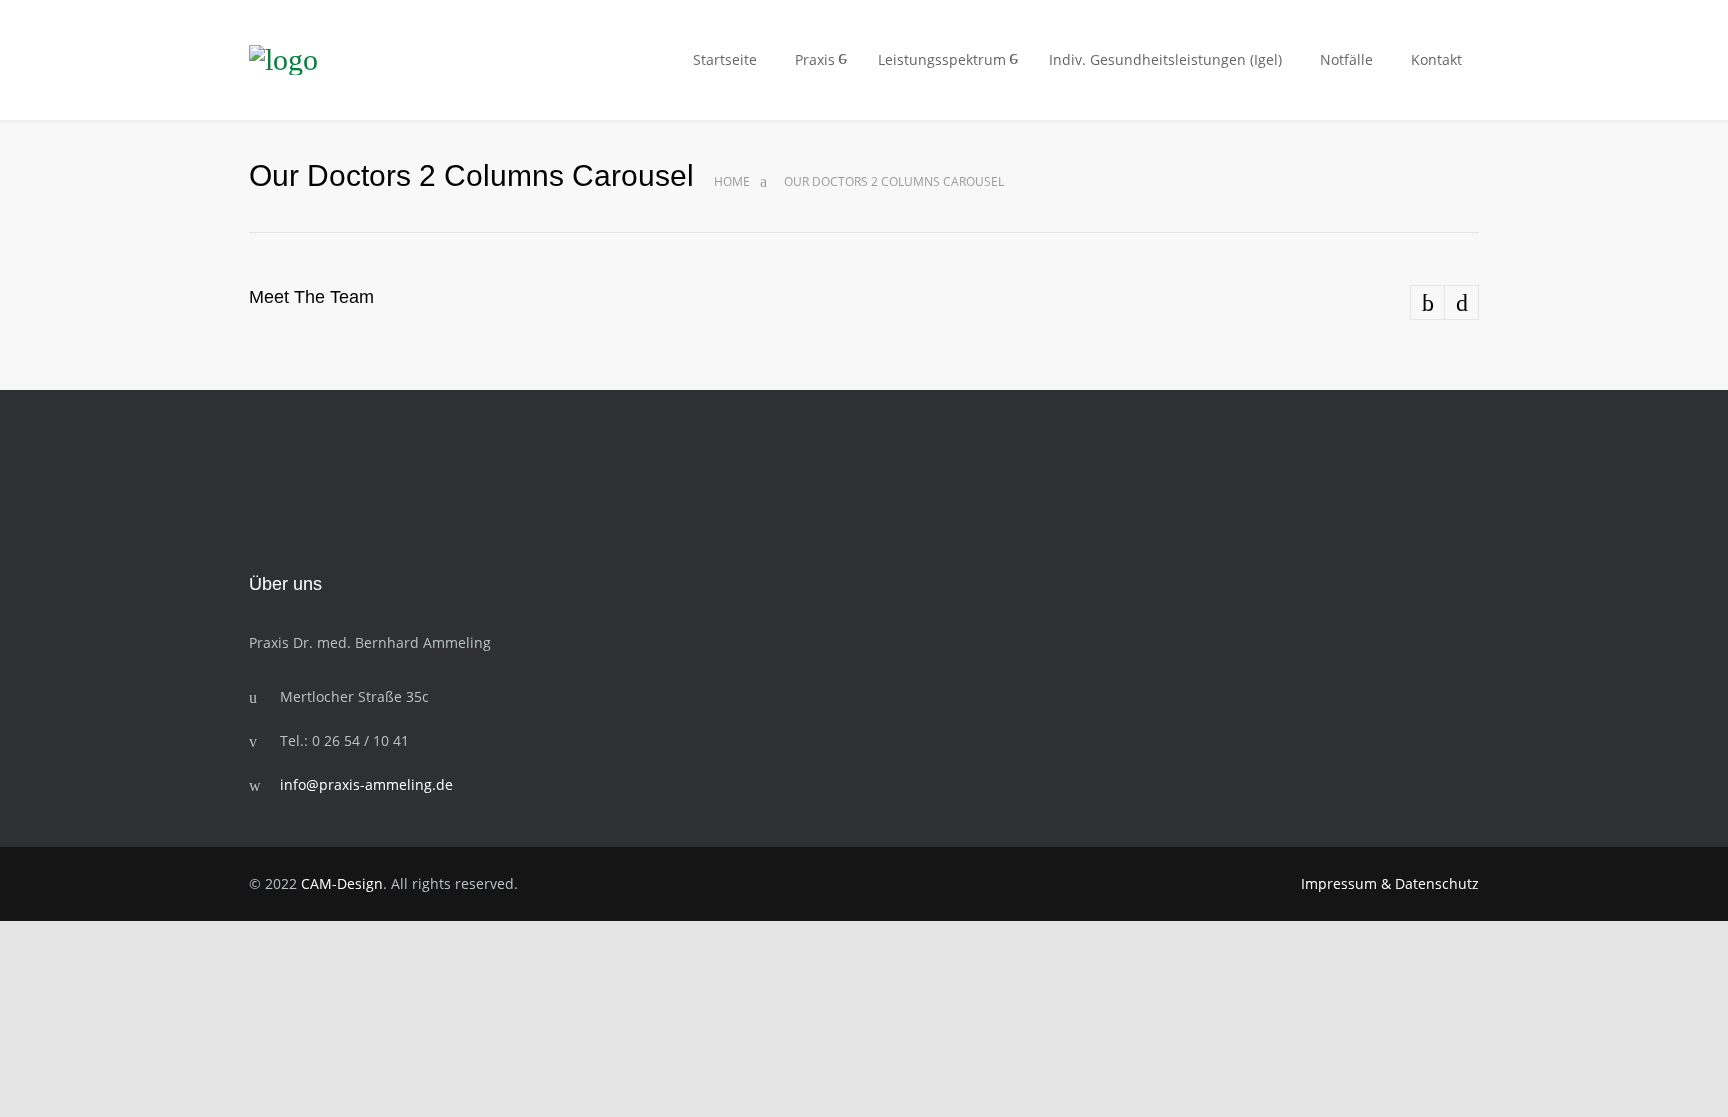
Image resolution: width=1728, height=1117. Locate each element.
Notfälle (1346, 59)
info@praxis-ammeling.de (366, 784)
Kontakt (1436, 59)
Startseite (725, 59)
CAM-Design (342, 883)
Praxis (815, 59)
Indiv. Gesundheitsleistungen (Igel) (1165, 59)
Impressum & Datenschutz (1390, 883)
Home (732, 181)
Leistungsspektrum (942, 59)
